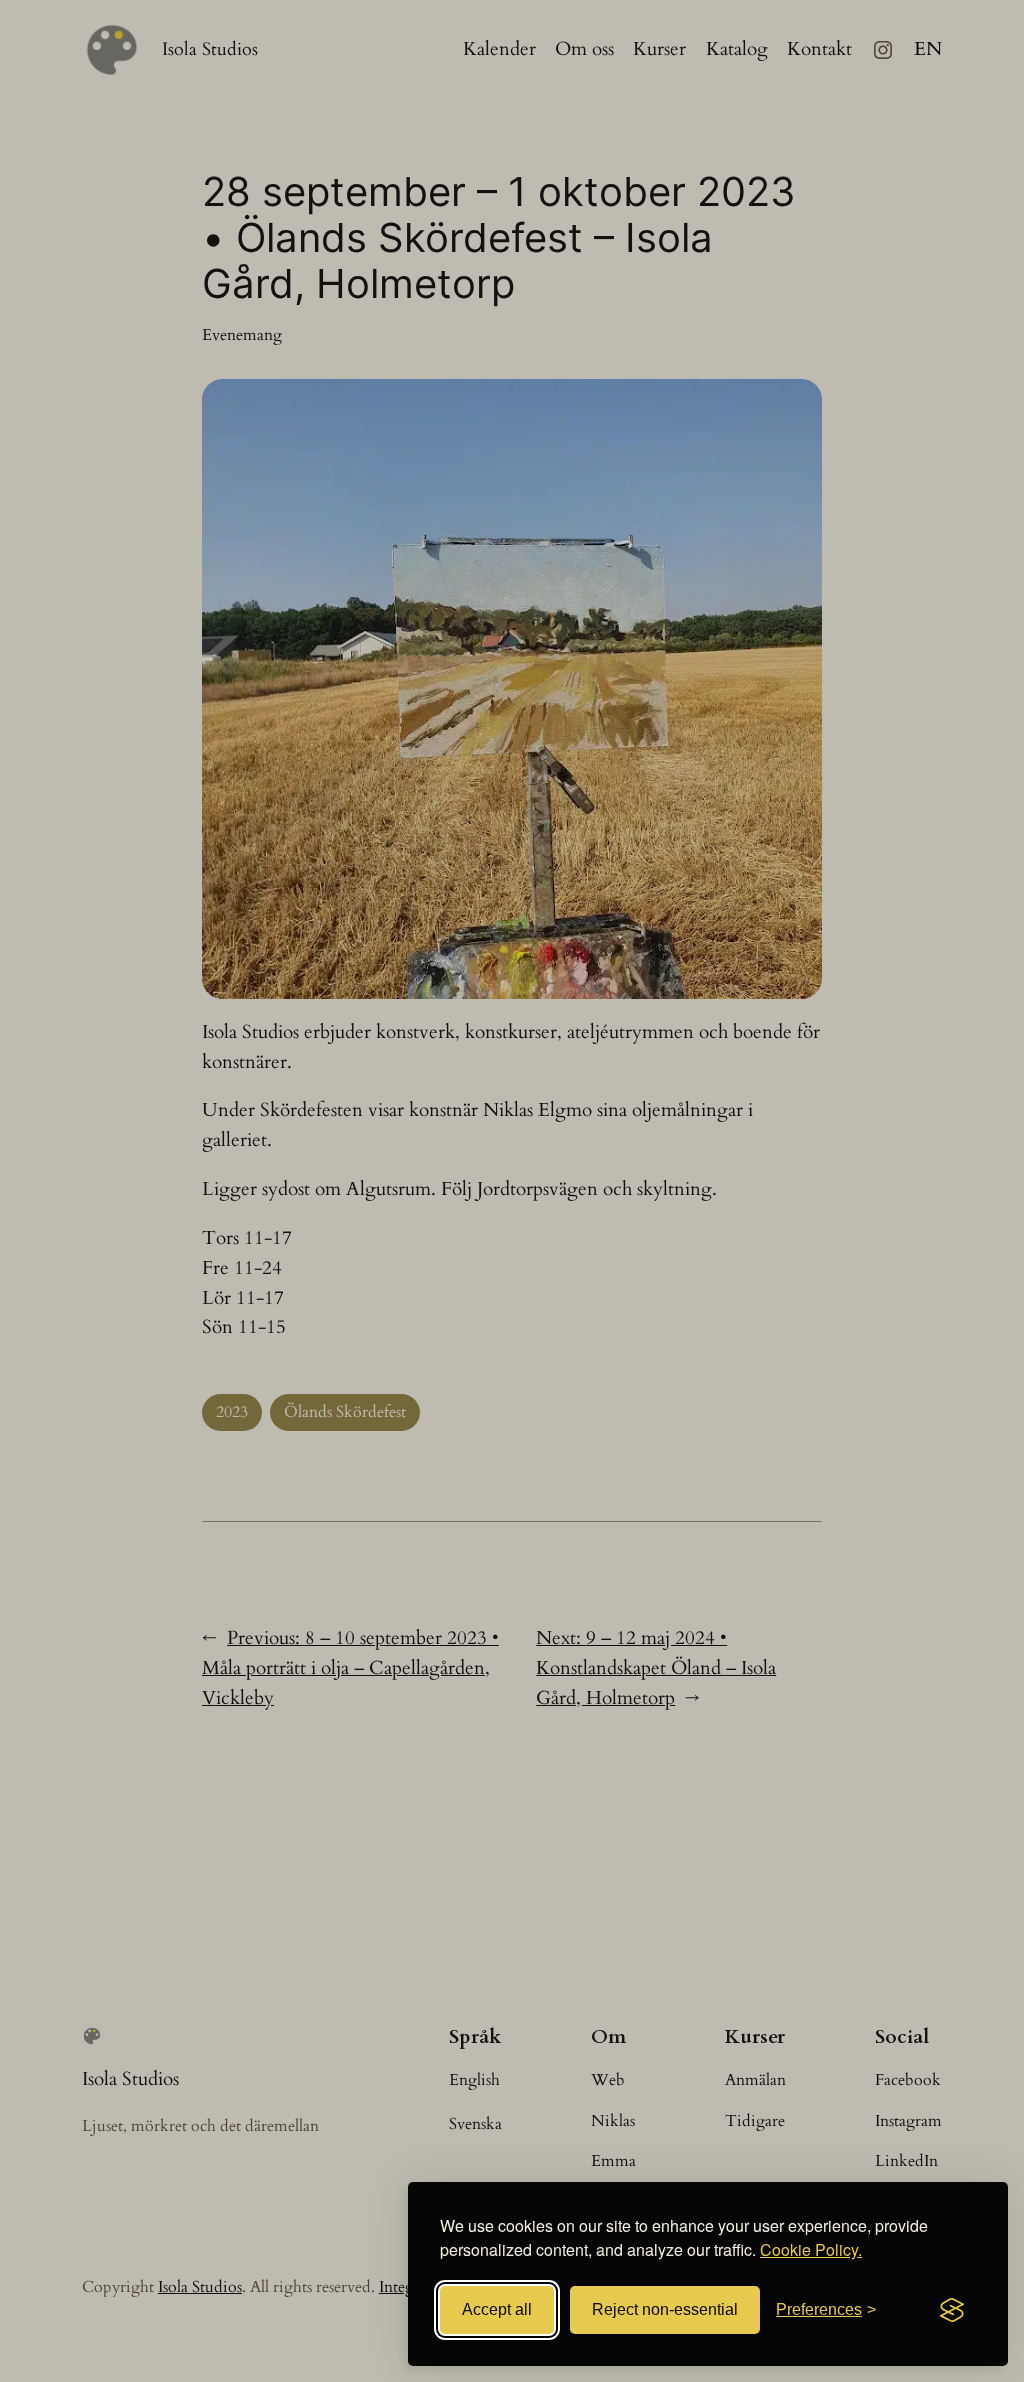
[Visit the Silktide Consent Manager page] (952, 2310)
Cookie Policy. (811, 2249)
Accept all (497, 2309)
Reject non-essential (665, 2309)
